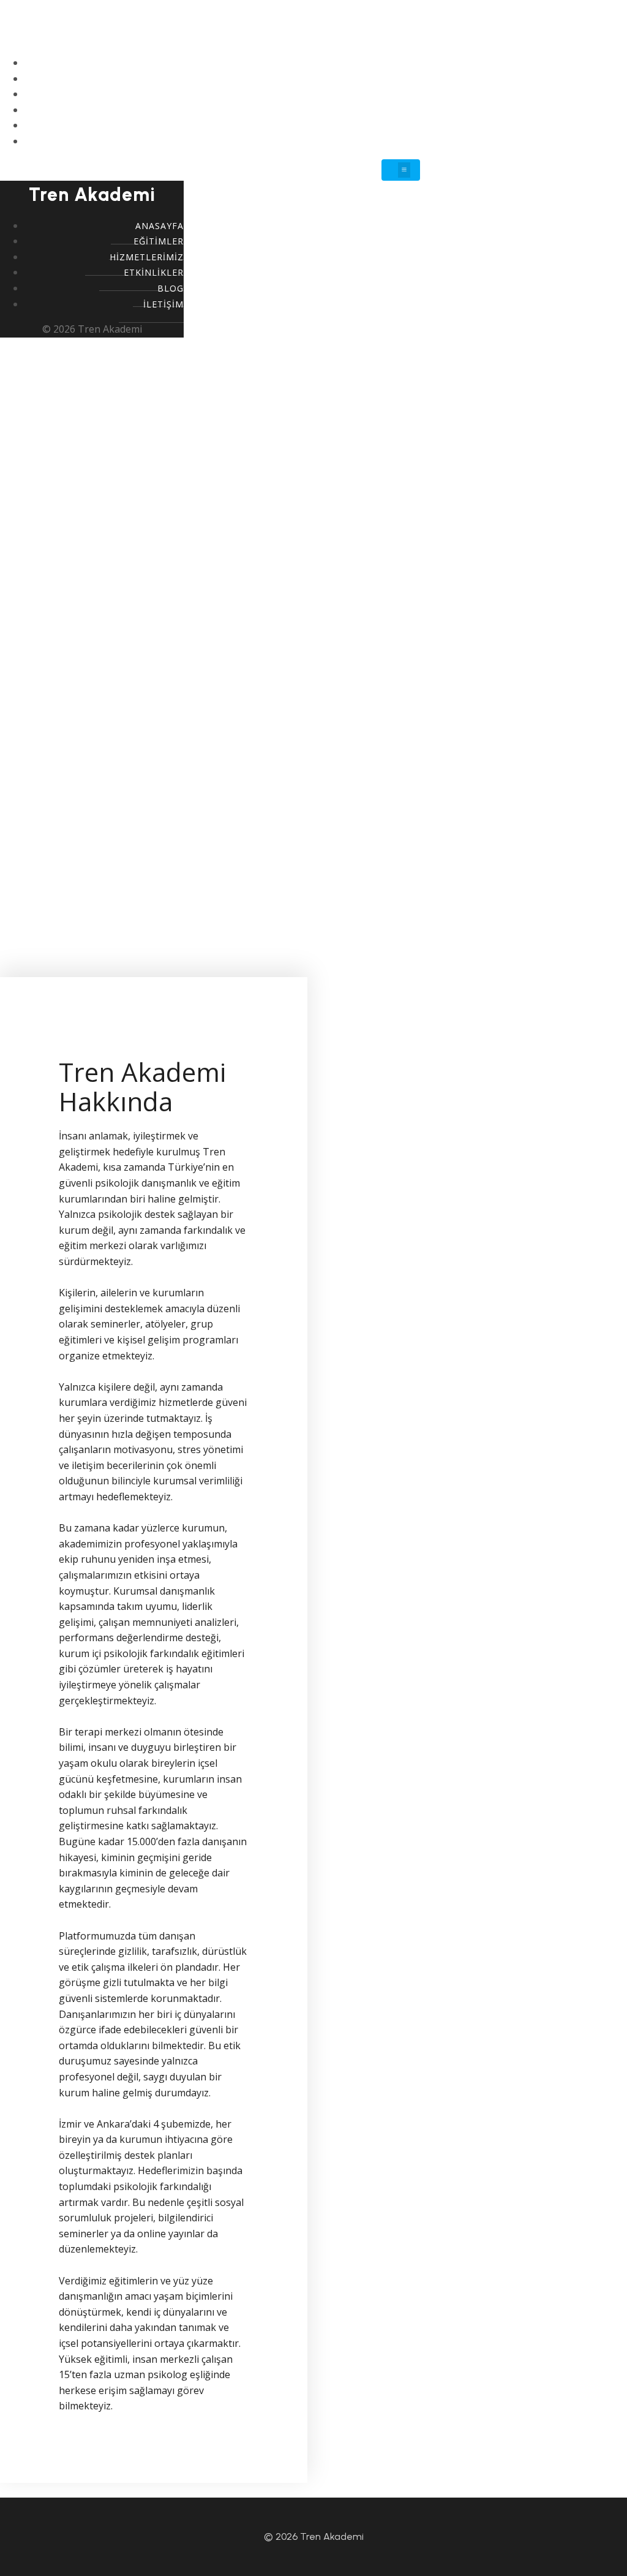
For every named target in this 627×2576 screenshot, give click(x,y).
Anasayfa (394, 63)
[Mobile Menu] (401, 170)
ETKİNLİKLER (390, 110)
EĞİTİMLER (393, 79)
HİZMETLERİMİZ (381, 94)
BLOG (406, 125)
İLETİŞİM (398, 141)
